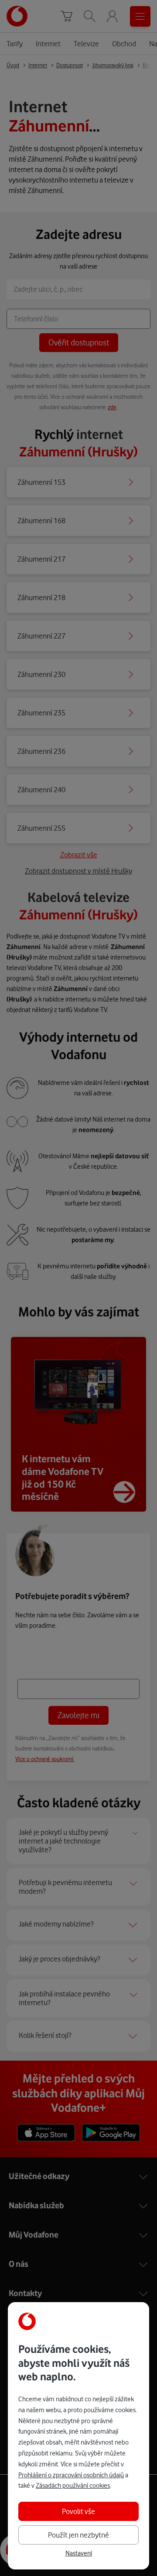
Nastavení (79, 2553)
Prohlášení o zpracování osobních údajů (71, 2475)
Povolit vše (78, 2511)
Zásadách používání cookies (73, 2486)
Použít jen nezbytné (78, 2535)
